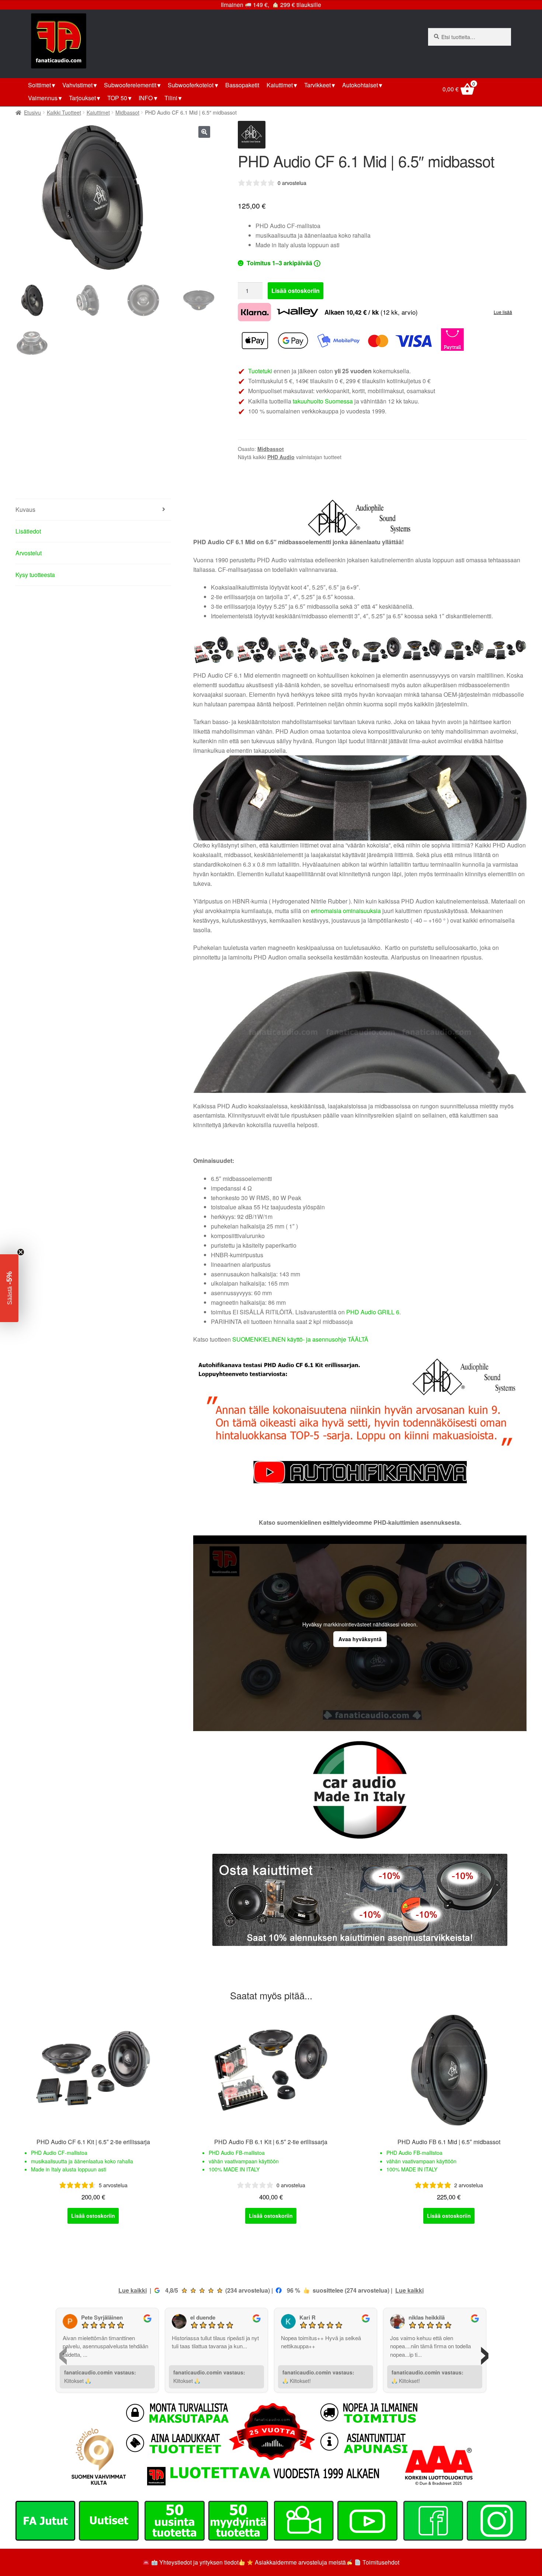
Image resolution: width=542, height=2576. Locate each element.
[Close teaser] (21, 1252)
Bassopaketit (242, 85)
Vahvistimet (77, 85)
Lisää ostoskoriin (296, 291)
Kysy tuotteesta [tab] (35, 575)
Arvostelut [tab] (29, 553)
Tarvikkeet (317, 85)
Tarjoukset (82, 98)
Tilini (171, 98)
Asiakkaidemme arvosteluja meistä (300, 2562)
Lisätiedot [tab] (28, 531)
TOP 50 (117, 98)
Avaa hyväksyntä (360, 1639)
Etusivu (32, 112)
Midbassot (127, 112)
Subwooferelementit (130, 85)
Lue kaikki (133, 2290)
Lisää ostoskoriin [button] (93, 2216)
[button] (204, 132)
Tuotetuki (260, 371)
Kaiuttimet (280, 85)
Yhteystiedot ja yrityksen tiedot (199, 2562)
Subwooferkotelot (191, 85)
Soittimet (39, 85)
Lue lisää (503, 312)
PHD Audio (281, 457)
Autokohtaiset (360, 85)
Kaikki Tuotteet (64, 112)
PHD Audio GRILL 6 (373, 1312)
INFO (146, 98)
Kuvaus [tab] (25, 509)
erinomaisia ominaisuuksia (346, 911)
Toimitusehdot (381, 2562)
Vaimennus (43, 98)
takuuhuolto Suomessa (323, 401)
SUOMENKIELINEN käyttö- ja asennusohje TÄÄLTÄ (300, 1339)
